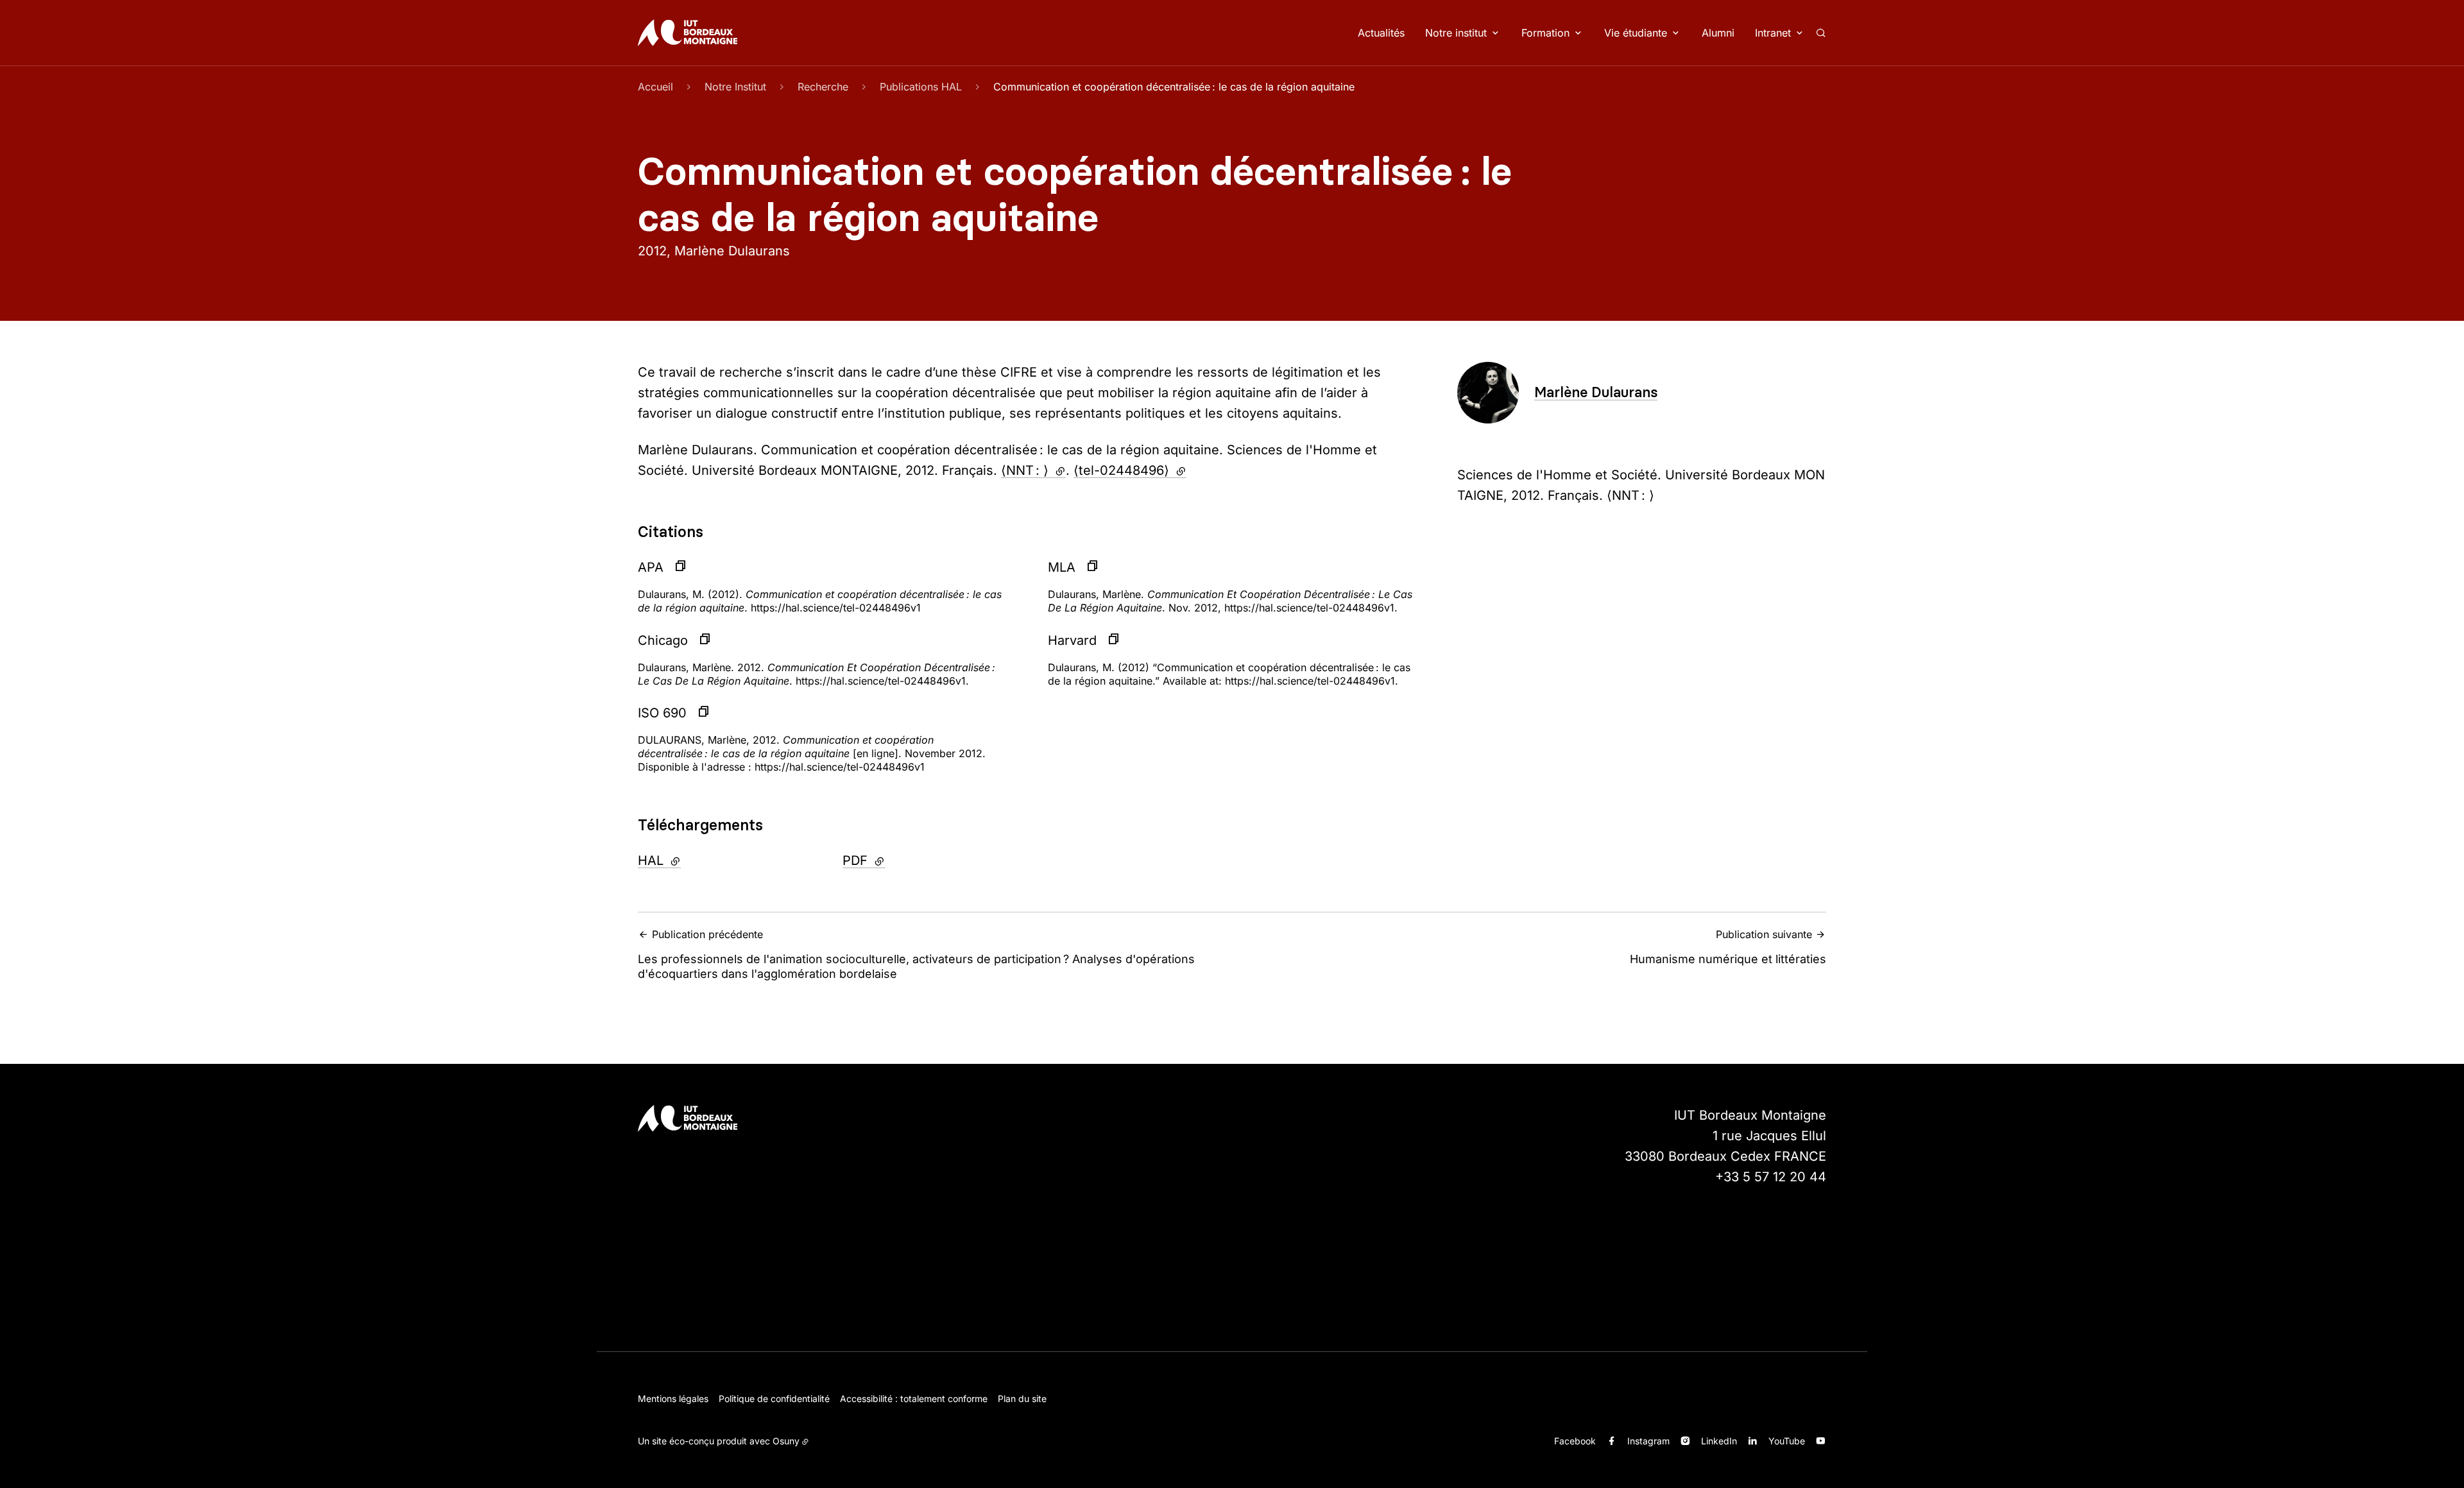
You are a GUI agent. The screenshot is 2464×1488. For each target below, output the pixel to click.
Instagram (1648, 1441)
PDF (898, 860)
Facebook (1575, 1441)
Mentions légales (673, 1398)
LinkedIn (1719, 1441)
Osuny (786, 1441)
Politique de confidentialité (774, 1398)
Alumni (1718, 33)
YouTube (1787, 1441)
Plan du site (1022, 1398)
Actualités (1381, 33)
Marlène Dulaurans (1596, 392)
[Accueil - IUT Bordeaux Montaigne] (688, 33)
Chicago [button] (663, 640)
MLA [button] (1062, 567)
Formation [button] (1545, 33)
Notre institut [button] (1456, 33)
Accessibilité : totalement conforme (914, 1398)
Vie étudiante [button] (1636, 33)
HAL (694, 860)
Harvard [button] (1072, 640)
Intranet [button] (1773, 33)
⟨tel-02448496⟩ (1130, 470)
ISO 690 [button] (662, 713)
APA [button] (651, 567)
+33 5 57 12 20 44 (1771, 1177)
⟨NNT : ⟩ (1033, 470)
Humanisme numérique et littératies (1728, 947)
